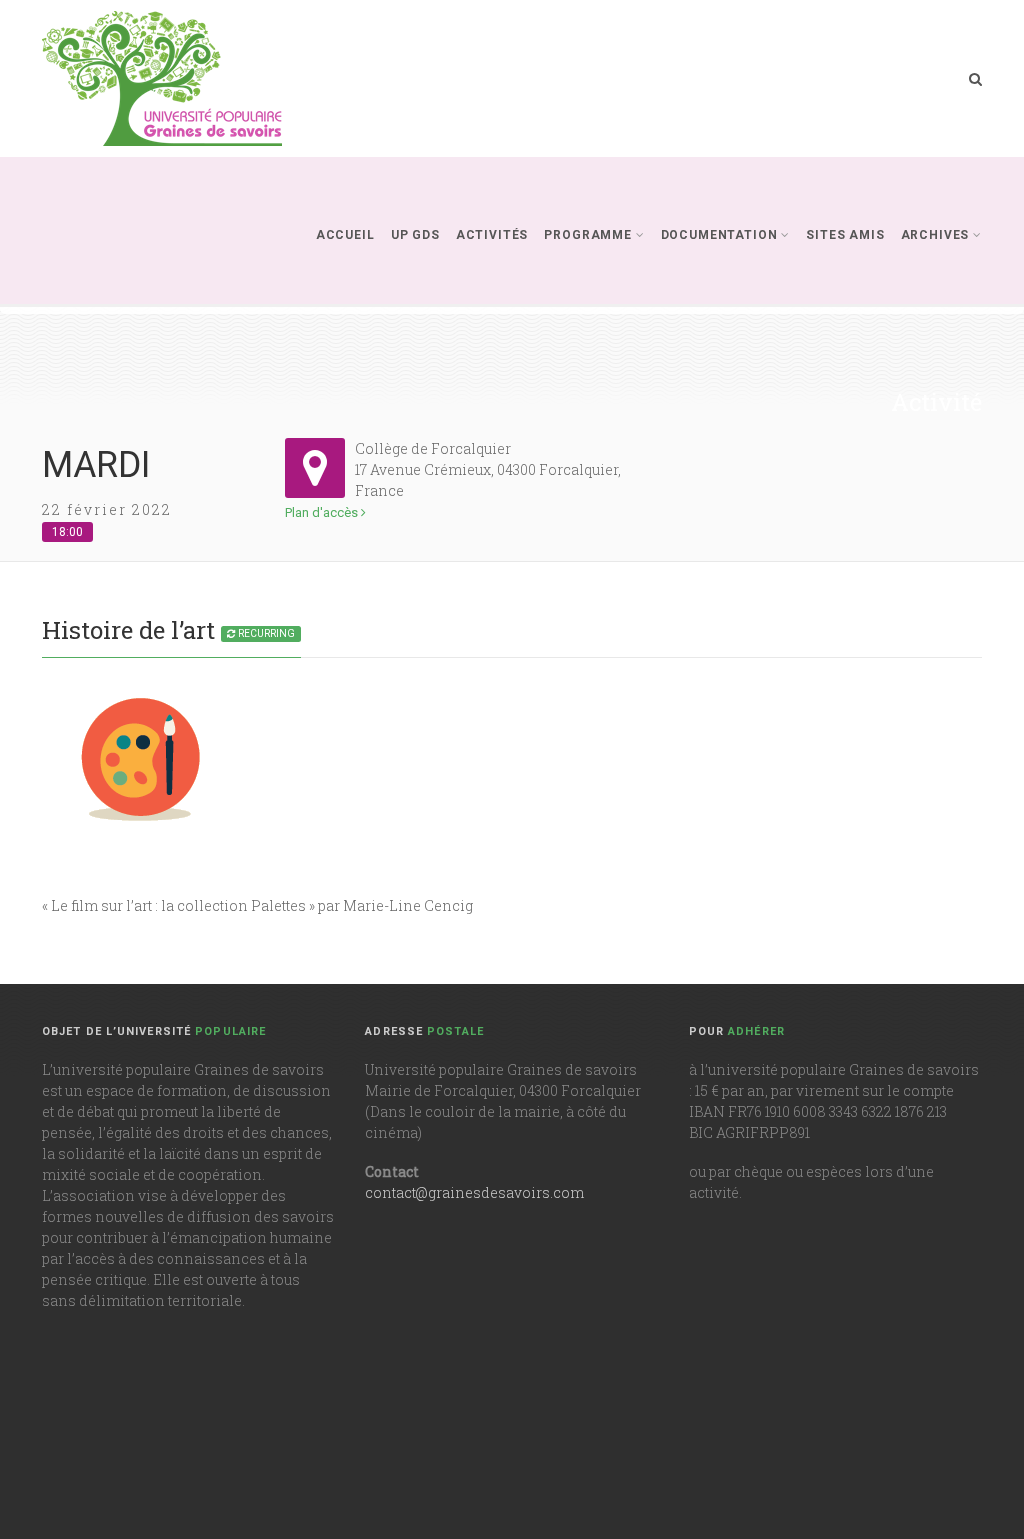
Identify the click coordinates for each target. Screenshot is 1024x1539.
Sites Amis (845, 235)
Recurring (265, 633)
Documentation (719, 235)
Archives (935, 235)
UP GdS (415, 235)
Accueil (345, 235)
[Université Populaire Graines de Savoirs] (162, 78)
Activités (492, 235)
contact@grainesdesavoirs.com (474, 1192)
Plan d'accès (323, 512)
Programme (588, 235)
